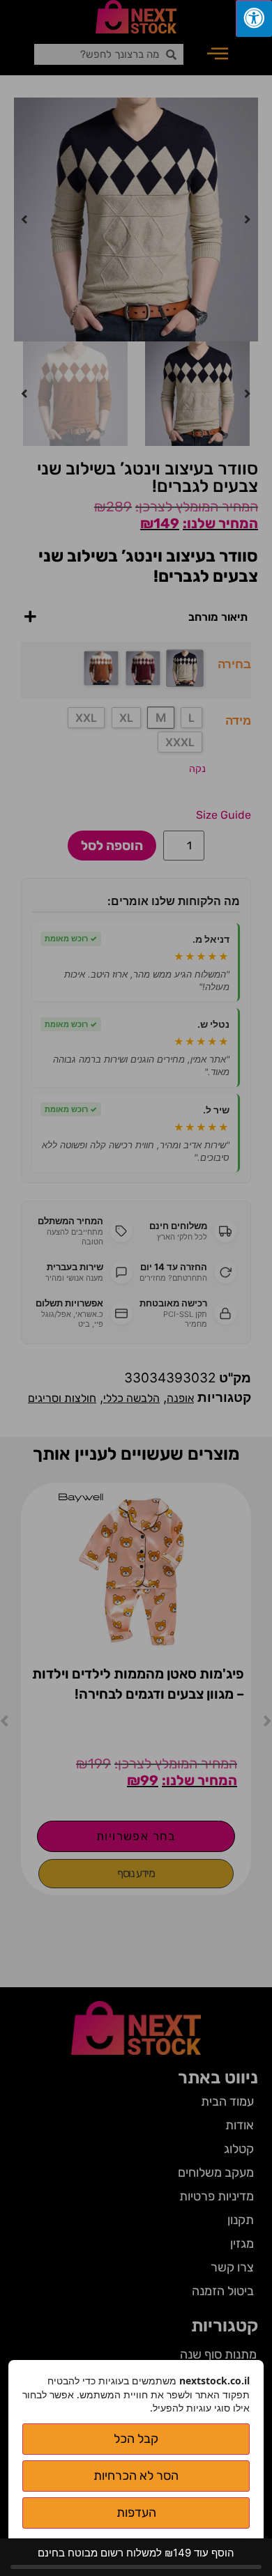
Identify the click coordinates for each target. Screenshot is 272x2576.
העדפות (136, 2513)
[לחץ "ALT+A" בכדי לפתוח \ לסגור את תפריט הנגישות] (254, 18)
